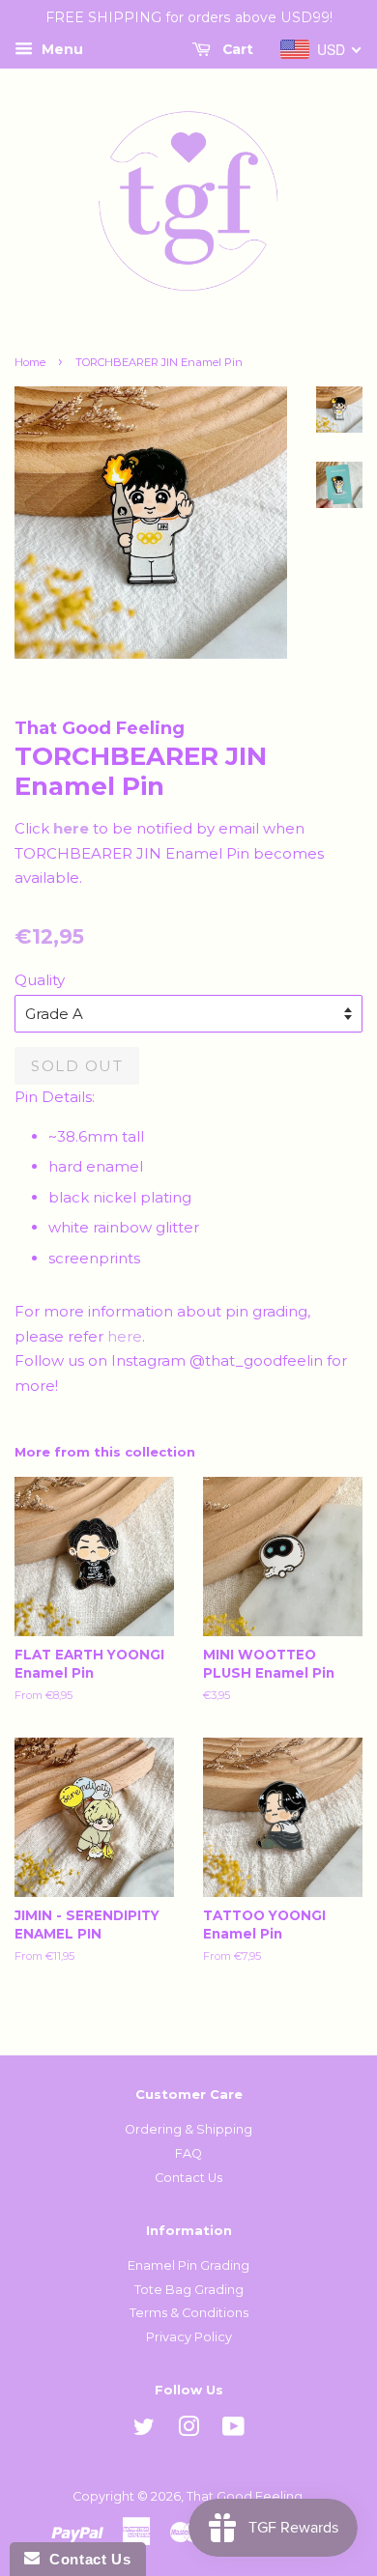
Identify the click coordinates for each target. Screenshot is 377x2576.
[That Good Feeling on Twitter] (144, 2431)
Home (30, 362)
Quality (40, 980)
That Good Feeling (245, 2496)
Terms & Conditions (189, 2313)
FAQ (188, 2153)
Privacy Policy (189, 2337)
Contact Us (188, 2178)
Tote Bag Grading (189, 2290)
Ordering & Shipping (188, 2129)
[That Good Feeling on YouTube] (233, 2431)
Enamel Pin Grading (188, 2265)
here (125, 1336)
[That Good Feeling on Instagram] (188, 2431)
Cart (236, 49)
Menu (60, 49)
